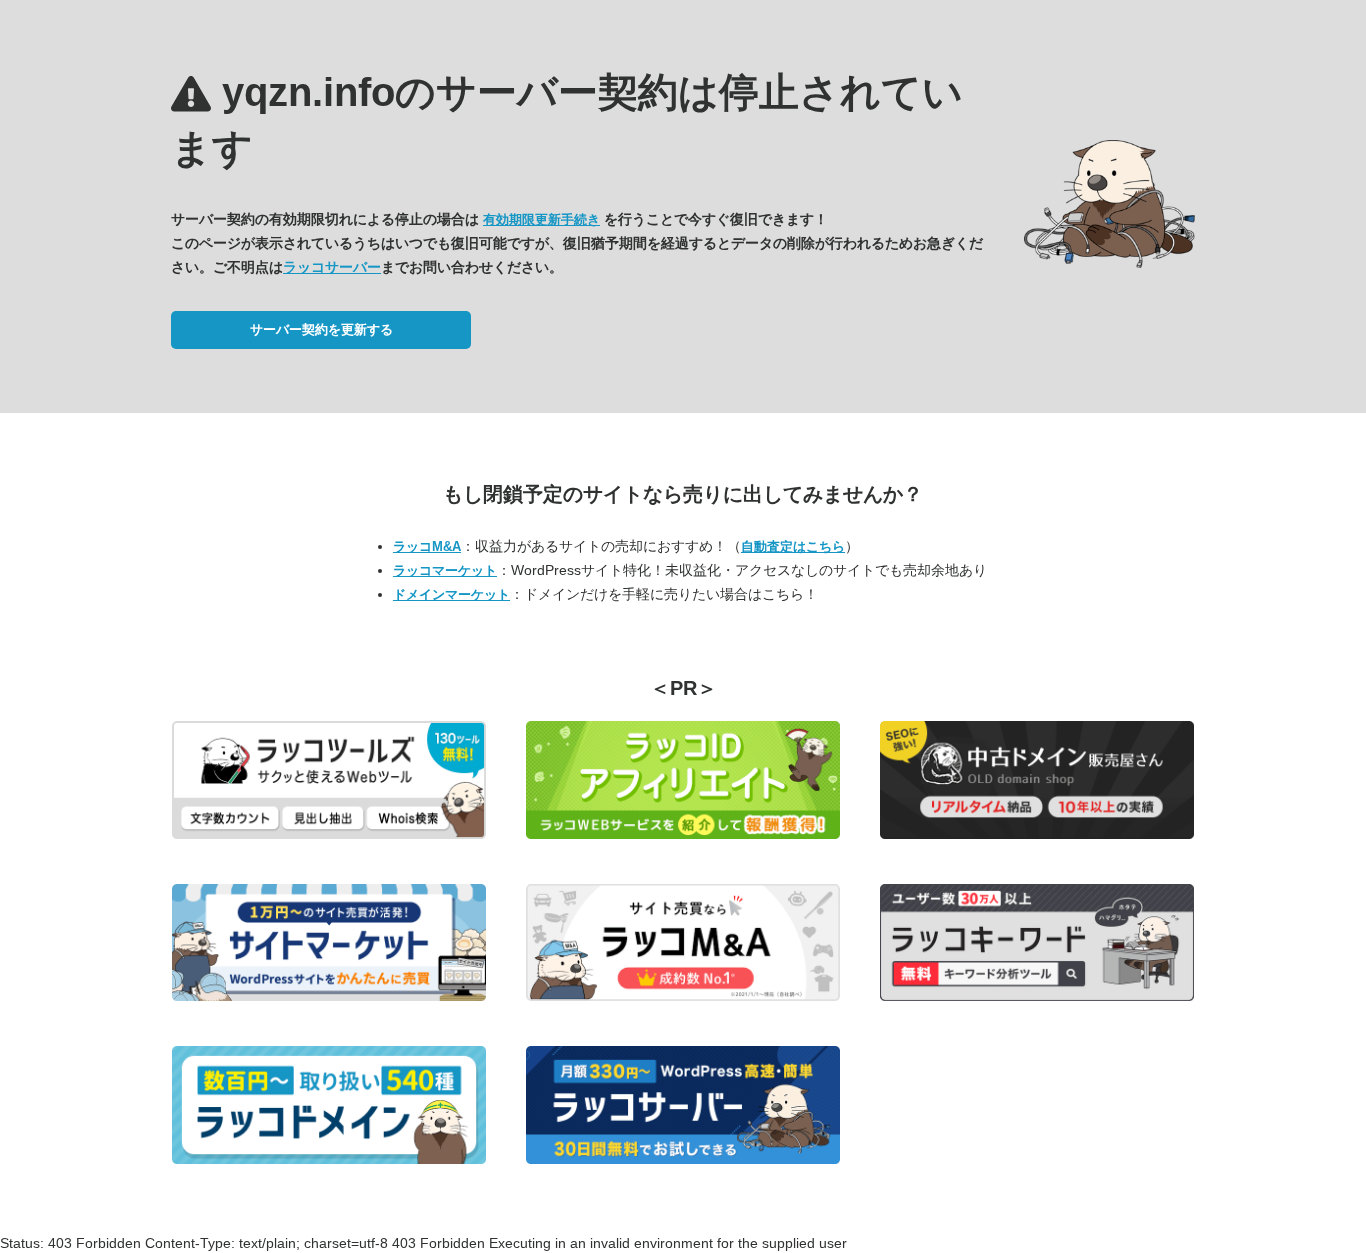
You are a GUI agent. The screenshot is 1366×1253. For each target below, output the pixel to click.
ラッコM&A (427, 546)
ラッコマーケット (445, 570)
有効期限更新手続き (541, 219)
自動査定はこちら (793, 546)
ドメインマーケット (451, 594)
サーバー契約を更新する (321, 329)
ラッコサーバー (332, 267)
